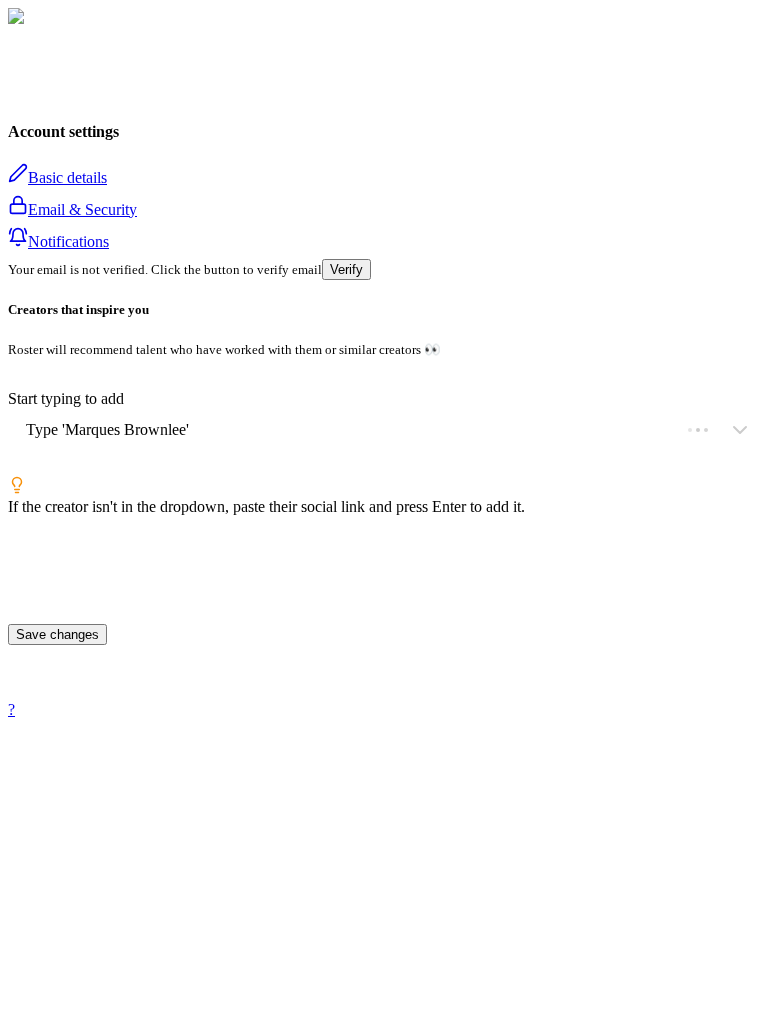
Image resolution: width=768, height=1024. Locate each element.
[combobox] (26, 430)
